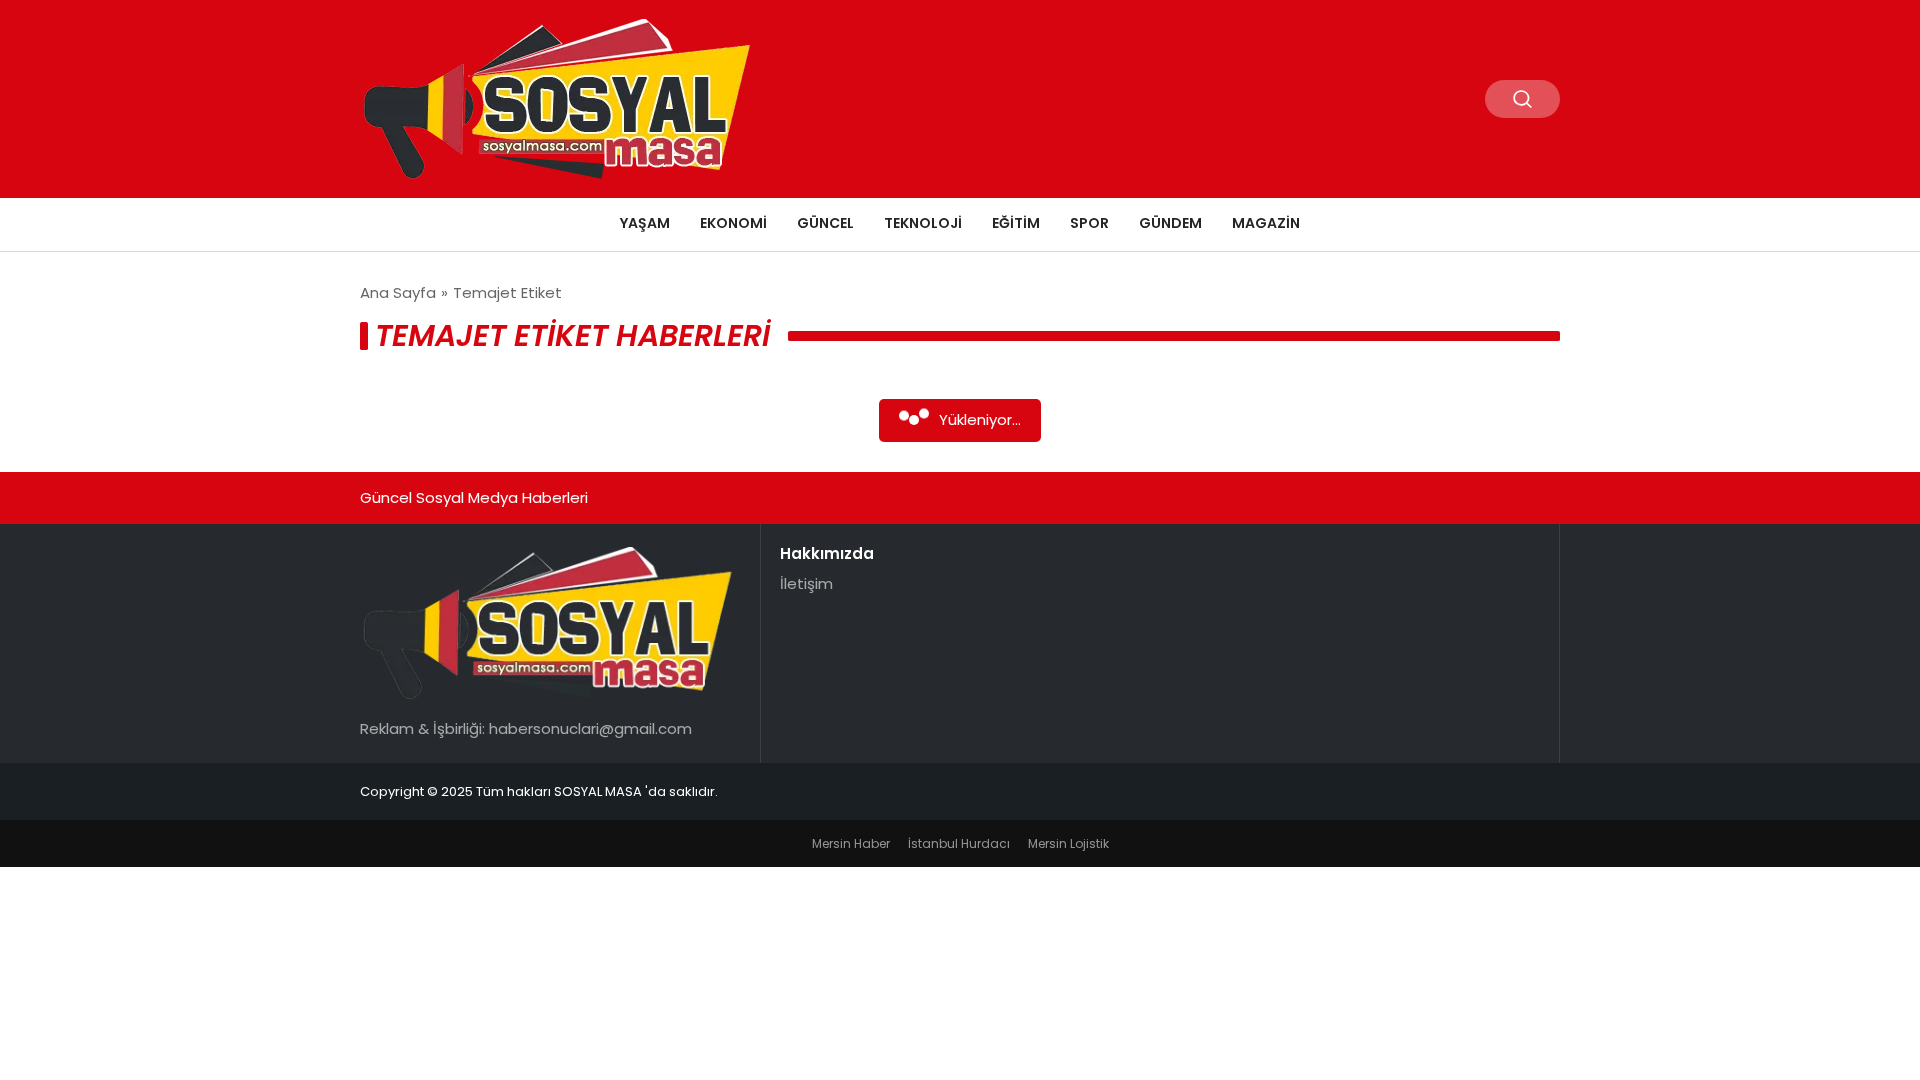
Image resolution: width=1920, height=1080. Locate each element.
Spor (1089, 223)
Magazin (1266, 223)
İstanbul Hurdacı (959, 843)
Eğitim (1016, 223)
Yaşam (645, 223)
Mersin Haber (851, 843)
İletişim (806, 583)
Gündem (1170, 223)
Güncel (825, 223)
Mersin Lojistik (1068, 843)
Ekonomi (733, 223)
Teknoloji (923, 223)
